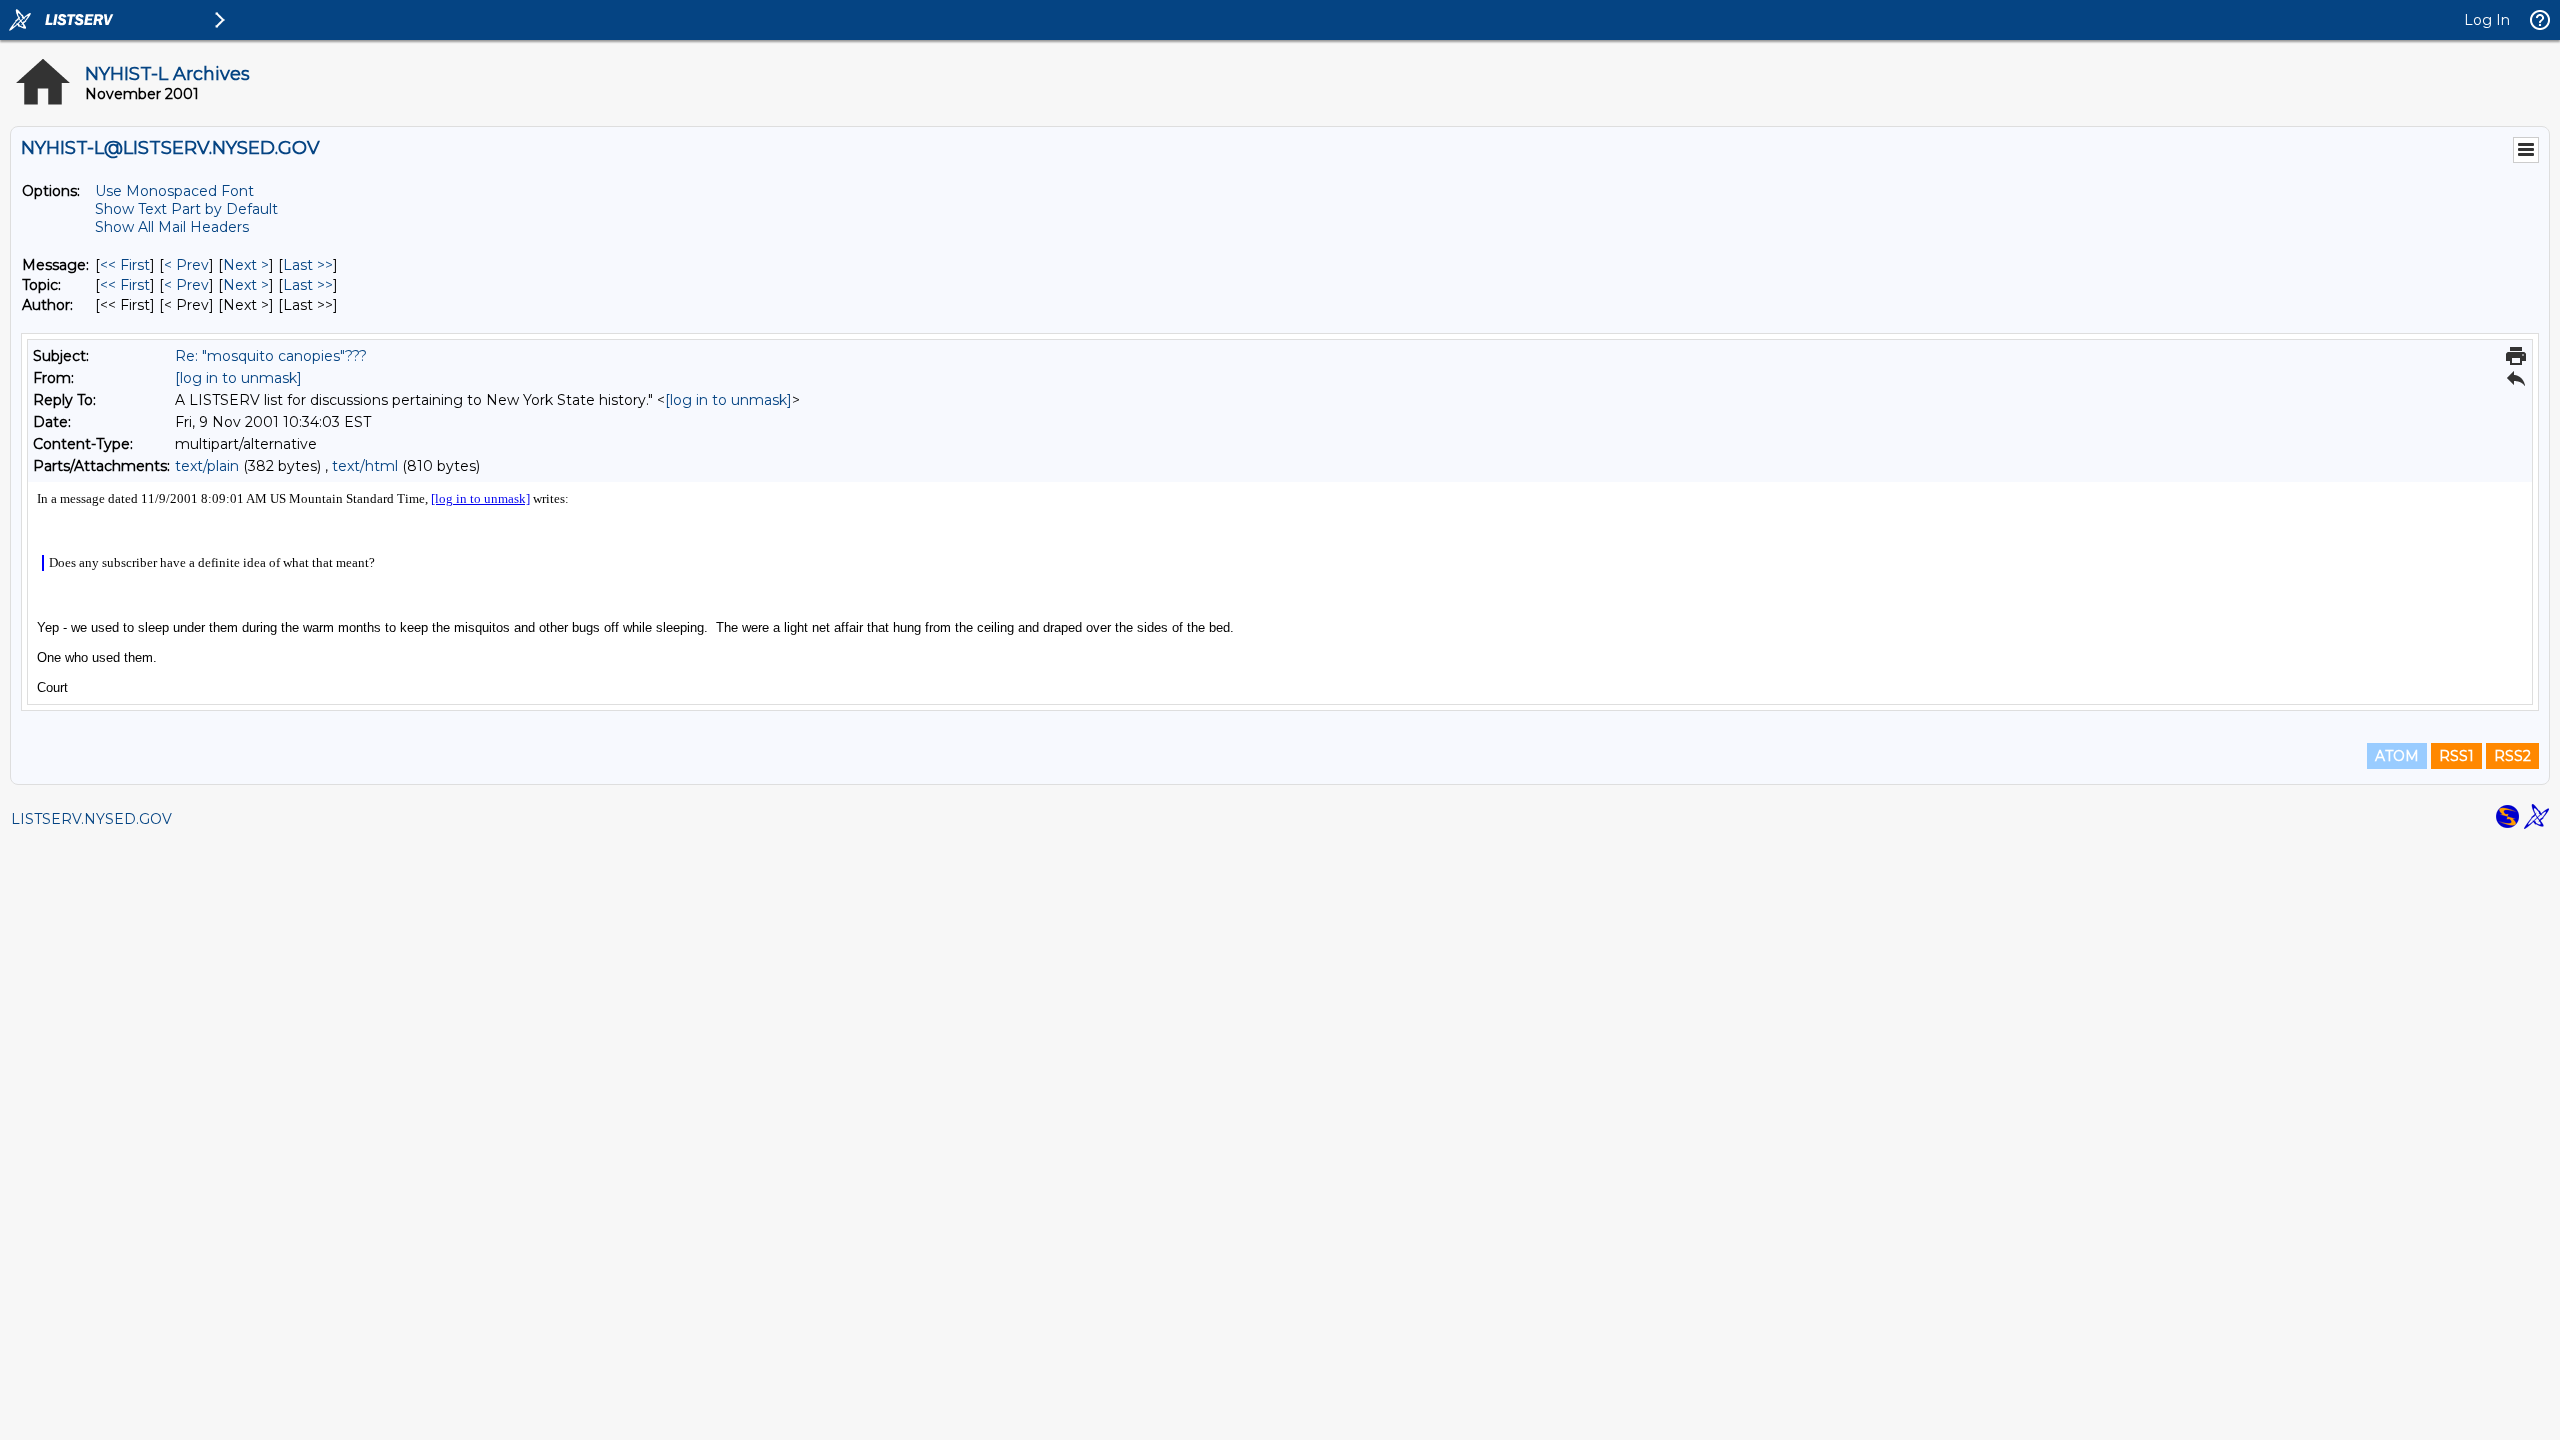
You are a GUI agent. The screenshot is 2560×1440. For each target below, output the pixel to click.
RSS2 (2512, 756)
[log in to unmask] (238, 378)
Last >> (308, 265)
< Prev (186, 265)
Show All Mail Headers (172, 227)
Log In (2487, 20)
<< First (125, 265)
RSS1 (2456, 756)
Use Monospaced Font (174, 191)
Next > (246, 265)
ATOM (2397, 756)
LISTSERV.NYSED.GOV (91, 819)
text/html (365, 466)
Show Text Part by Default (186, 209)
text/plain (207, 466)
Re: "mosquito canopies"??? (271, 356)
